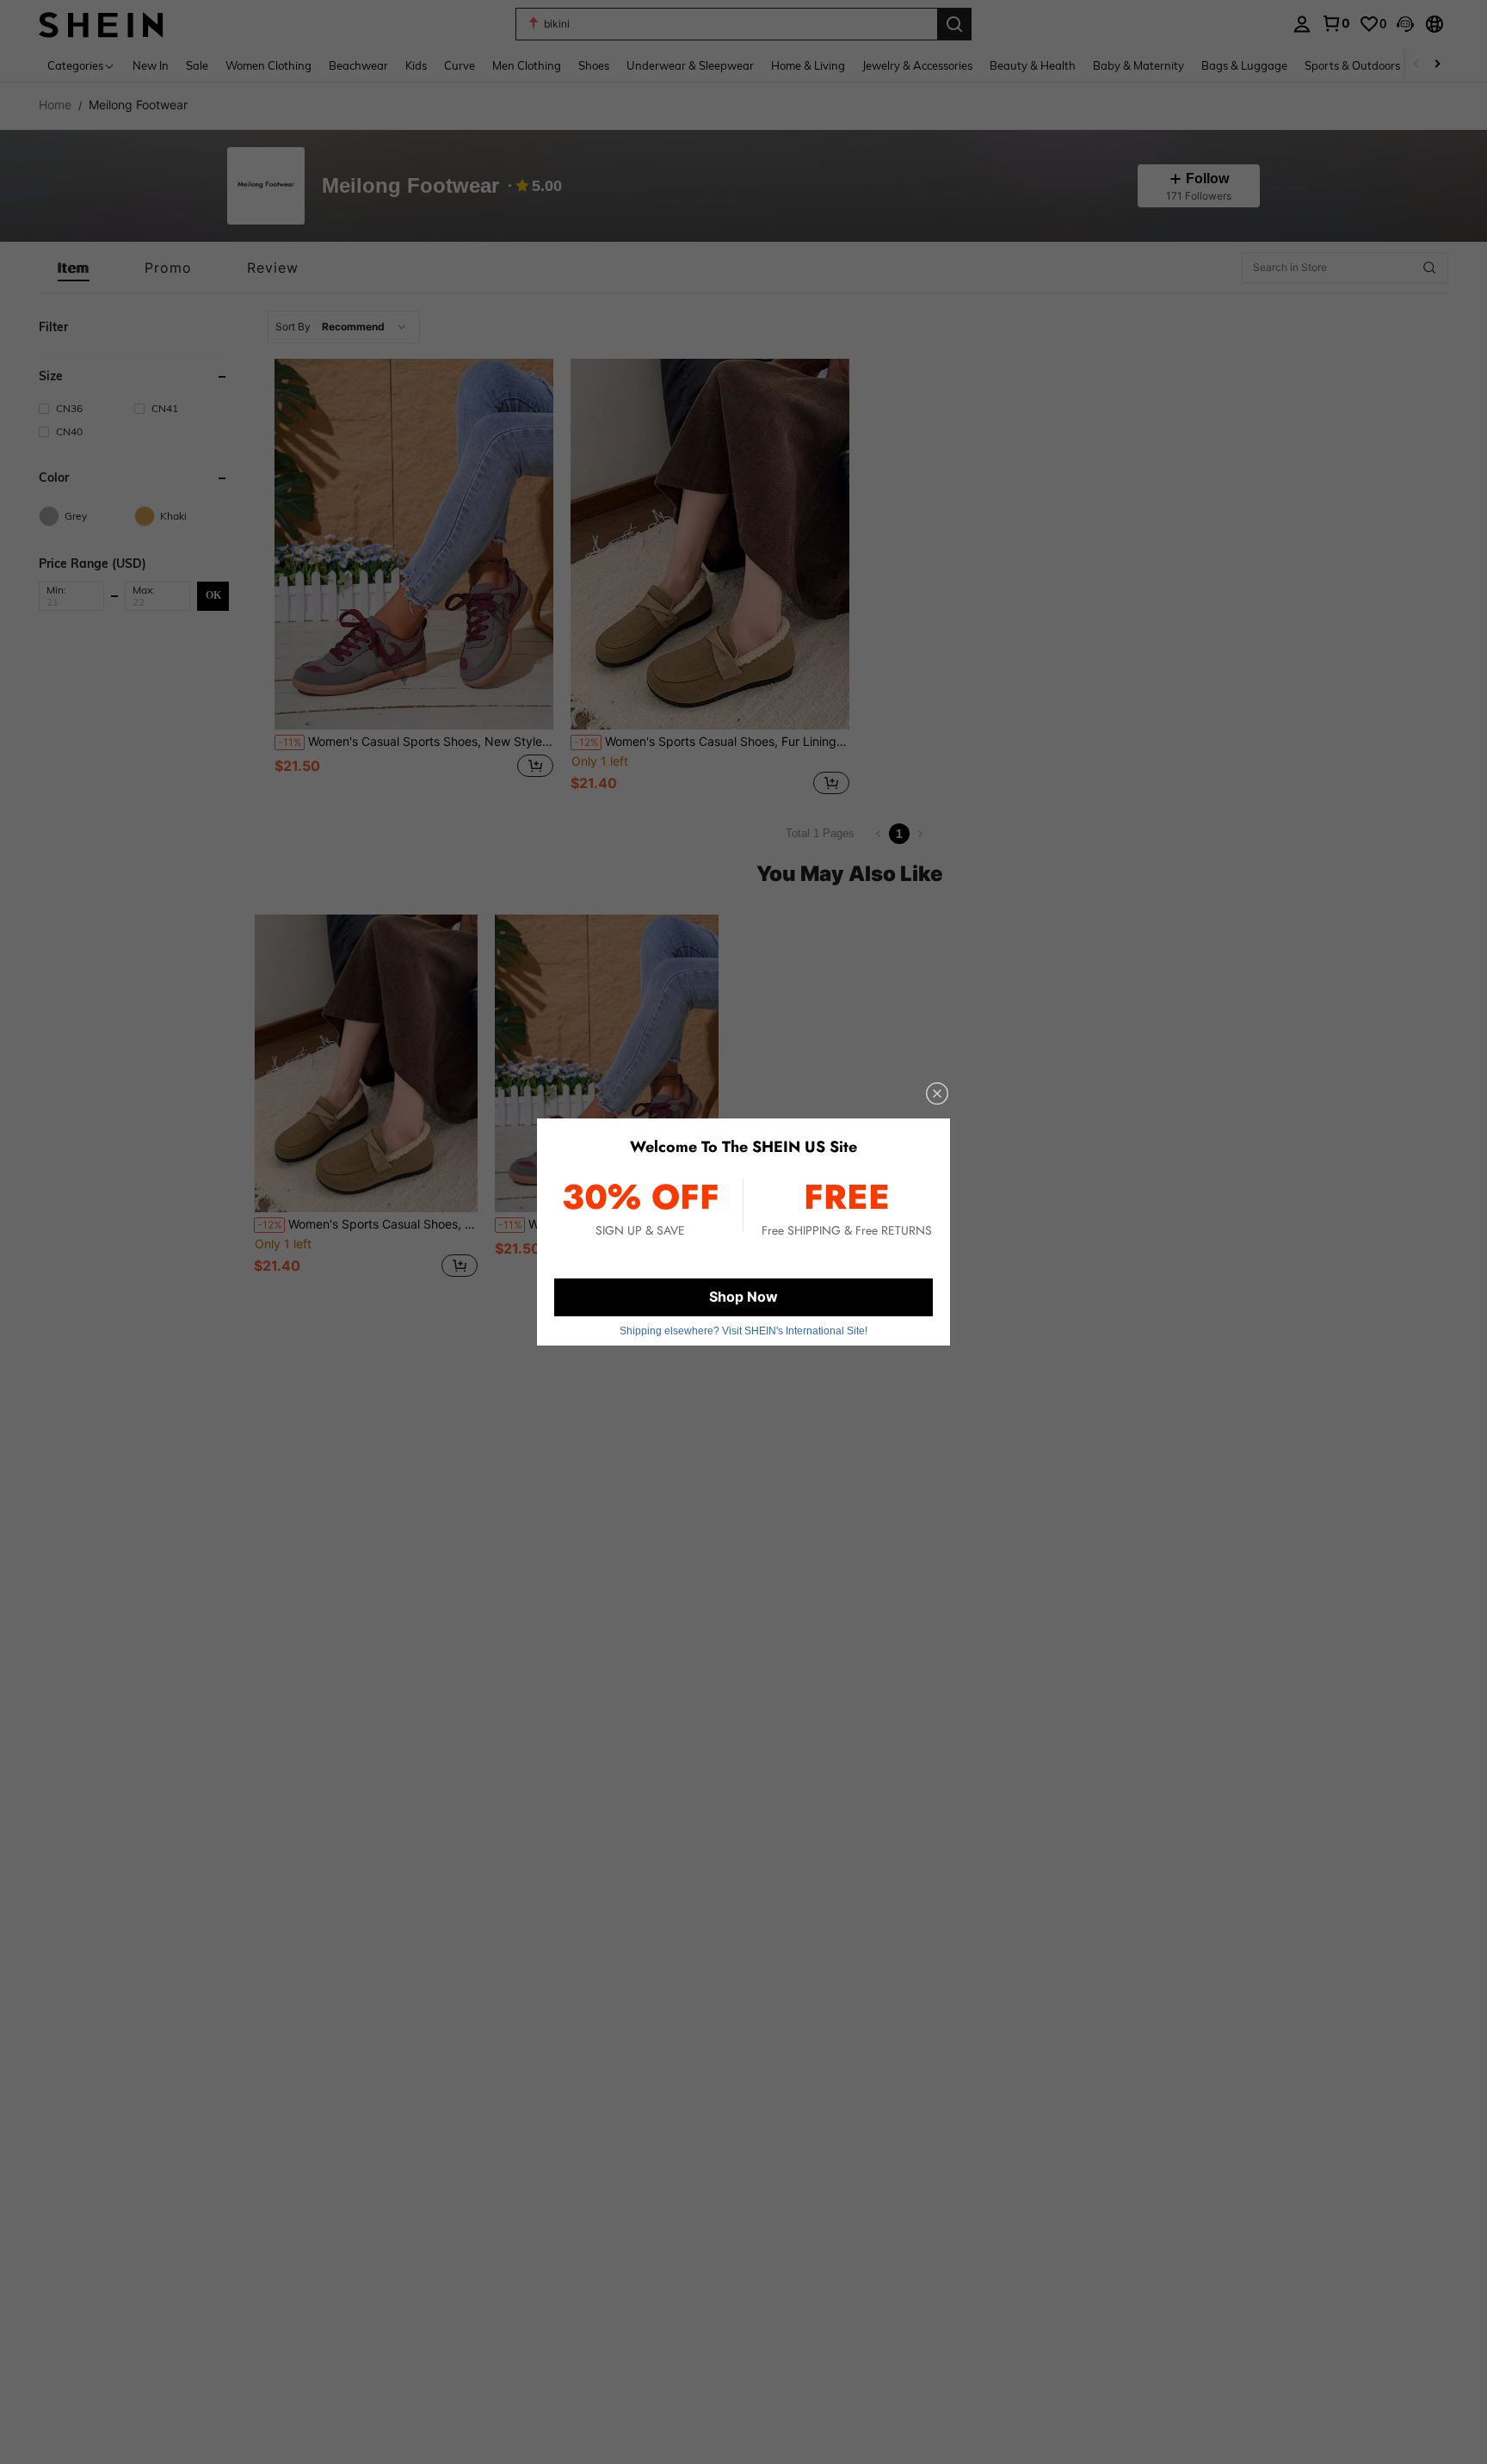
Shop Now (743, 1297)
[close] (937, 1093)
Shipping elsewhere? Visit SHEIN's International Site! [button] (743, 1331)
